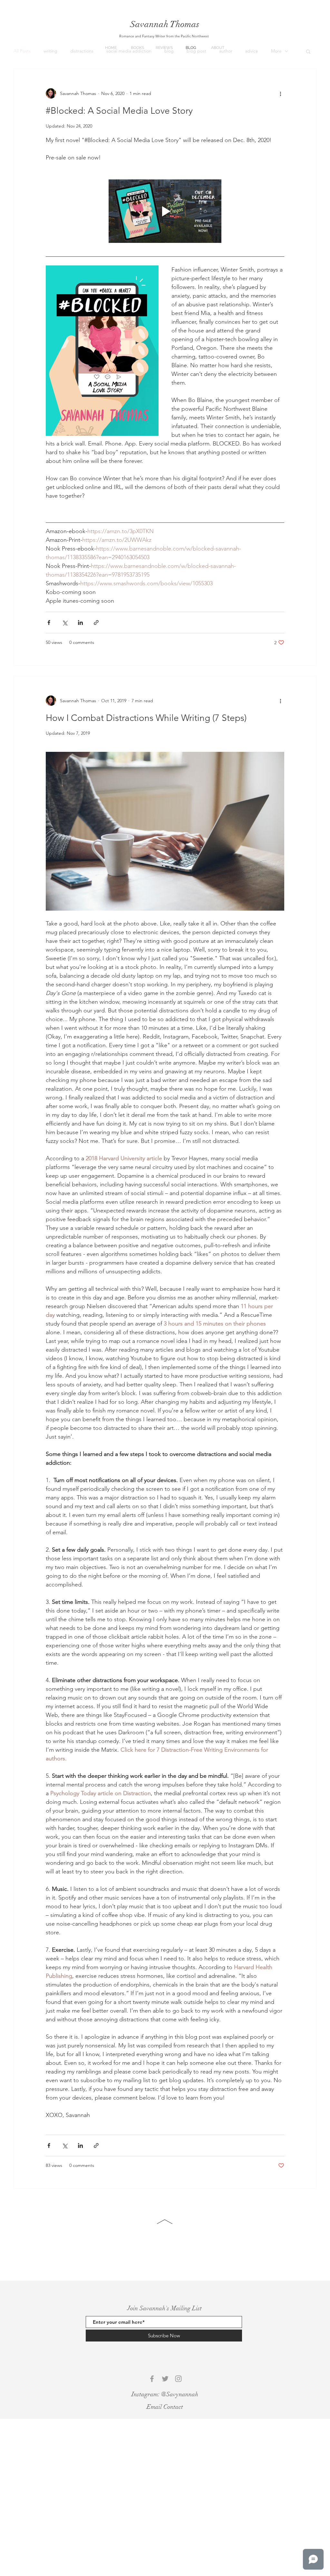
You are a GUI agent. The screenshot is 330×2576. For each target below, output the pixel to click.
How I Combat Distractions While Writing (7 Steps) (146, 718)
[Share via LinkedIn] (80, 622)
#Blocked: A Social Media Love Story (119, 111)
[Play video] (165, 211)
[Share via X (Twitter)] (65, 622)
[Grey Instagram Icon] (178, 2379)
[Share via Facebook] (49, 622)
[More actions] (280, 93)
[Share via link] (96, 622)
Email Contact (165, 2407)
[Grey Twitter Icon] (165, 2379)
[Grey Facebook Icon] (152, 2379)
